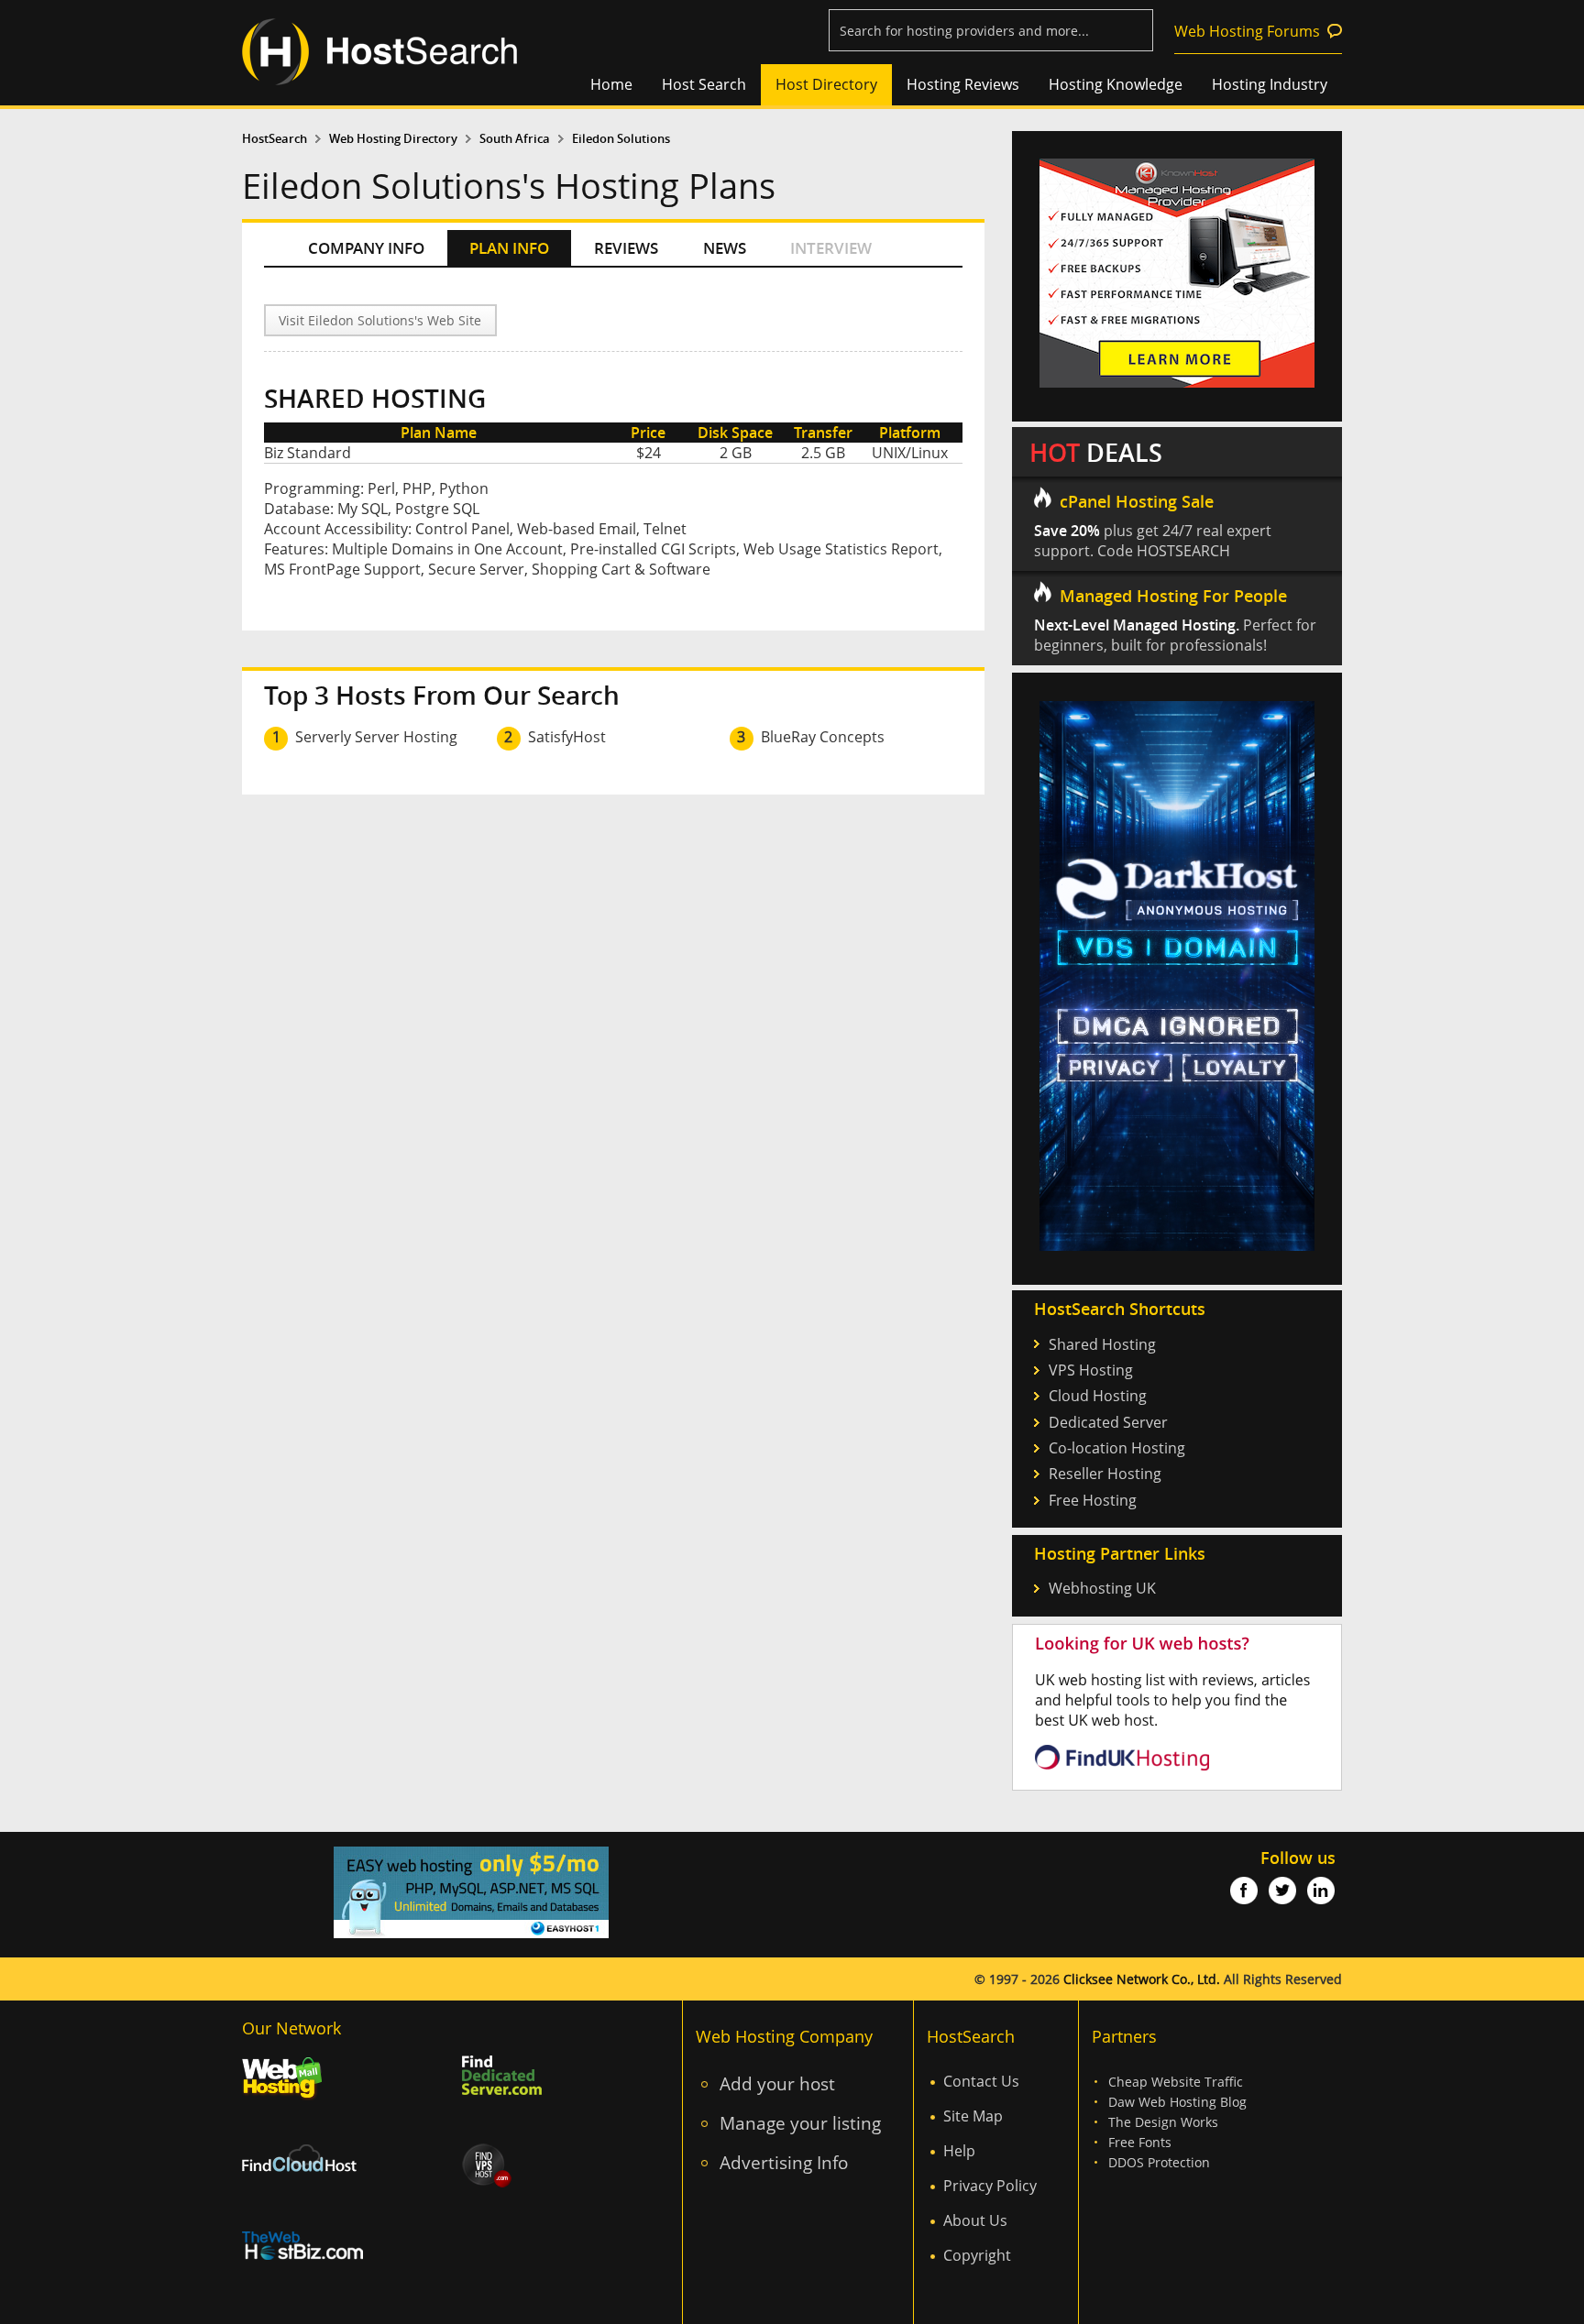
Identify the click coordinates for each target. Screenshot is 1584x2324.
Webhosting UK (1102, 1588)
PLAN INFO (509, 248)
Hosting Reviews (963, 84)
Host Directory (826, 84)
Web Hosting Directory (393, 139)
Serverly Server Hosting (376, 737)
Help (959, 2151)
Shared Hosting (1102, 1344)
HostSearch (275, 139)
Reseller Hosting (1105, 1474)
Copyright (977, 2255)
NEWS (725, 248)
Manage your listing (800, 2123)
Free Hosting (1093, 1500)
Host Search (704, 84)
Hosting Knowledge (1116, 84)
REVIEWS (626, 248)
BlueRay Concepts (823, 737)
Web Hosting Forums (1247, 31)
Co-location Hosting (1117, 1448)
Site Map (973, 2116)
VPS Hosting (1091, 1370)
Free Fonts (1140, 2142)
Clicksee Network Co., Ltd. (1142, 1979)
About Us (975, 2220)
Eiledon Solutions (621, 139)
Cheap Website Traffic (1176, 2082)
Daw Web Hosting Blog (1177, 2102)
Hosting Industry (1270, 84)
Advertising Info (784, 2162)
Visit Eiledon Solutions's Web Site (380, 320)
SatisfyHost (567, 737)
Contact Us (981, 2081)
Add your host (777, 2083)
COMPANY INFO (366, 248)
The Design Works (1163, 2122)
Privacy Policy (990, 2186)
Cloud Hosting (1098, 1396)
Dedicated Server (1108, 1422)
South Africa (515, 139)
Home (611, 84)
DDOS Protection (1159, 2162)
